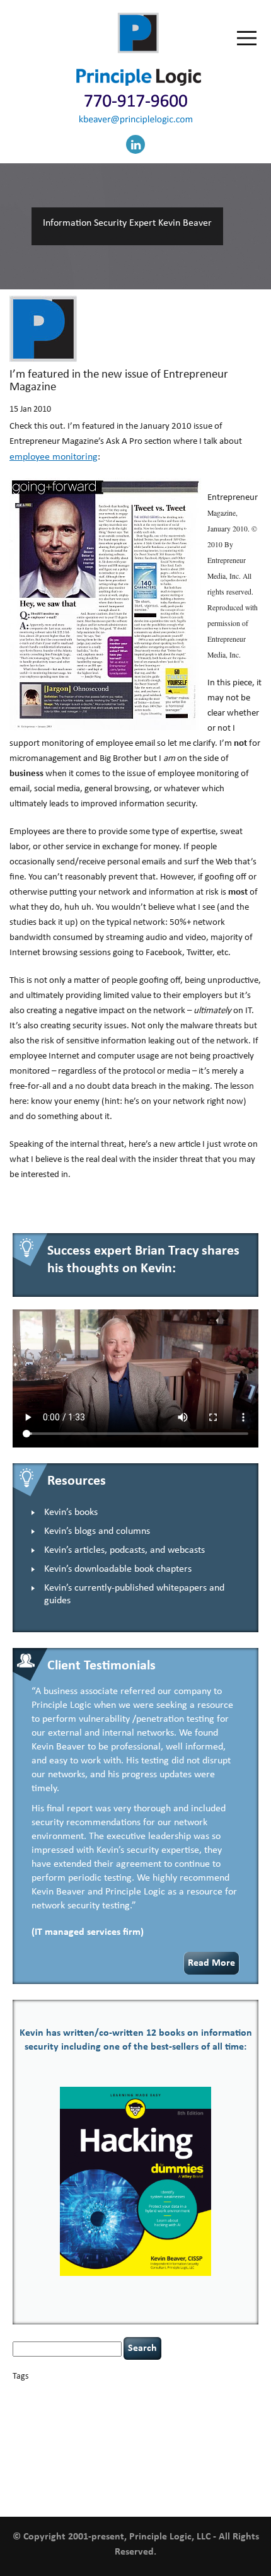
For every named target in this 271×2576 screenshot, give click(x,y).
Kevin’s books (71, 1512)
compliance (72, 2407)
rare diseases (217, 2449)
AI (17, 2392)
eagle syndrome (142, 2416)
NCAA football (202, 2440)
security (53, 2460)
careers (181, 2393)
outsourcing (30, 2449)
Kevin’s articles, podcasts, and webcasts (124, 1550)
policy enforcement (135, 2449)
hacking (26, 2427)
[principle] (139, 84)
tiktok (108, 2470)
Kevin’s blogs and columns (97, 1531)
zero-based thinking (103, 2494)
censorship (211, 2393)
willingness (58, 2494)
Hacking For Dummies (94, 2426)
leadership (155, 2438)
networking (240, 2440)
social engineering (190, 2460)
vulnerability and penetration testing (119, 2481)
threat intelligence (72, 2470)
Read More (211, 1963)
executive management (199, 2416)
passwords (64, 2449)
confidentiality (112, 2407)
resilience (26, 2460)
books (101, 2393)
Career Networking (139, 2393)
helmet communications (183, 2428)
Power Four (182, 2449)
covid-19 (153, 2405)
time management (144, 2470)
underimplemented (199, 2470)
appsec (33, 2393)
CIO (49, 2407)
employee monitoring (54, 457)
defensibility (68, 2415)
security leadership (111, 2459)
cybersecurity (198, 2406)
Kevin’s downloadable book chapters (118, 1569)
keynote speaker (93, 2438)
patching (93, 2449)
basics (67, 2390)
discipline (105, 2416)
